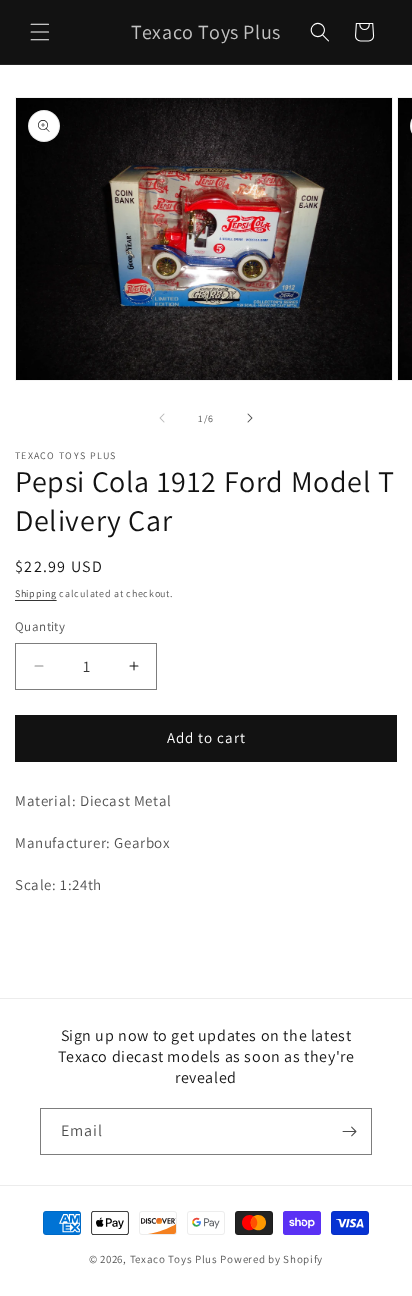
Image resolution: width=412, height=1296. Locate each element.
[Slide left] (162, 418)
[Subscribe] (349, 1131)
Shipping (36, 593)
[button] (40, 32)
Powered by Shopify (271, 1259)
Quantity (40, 626)
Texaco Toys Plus (174, 1259)
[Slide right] (250, 418)
